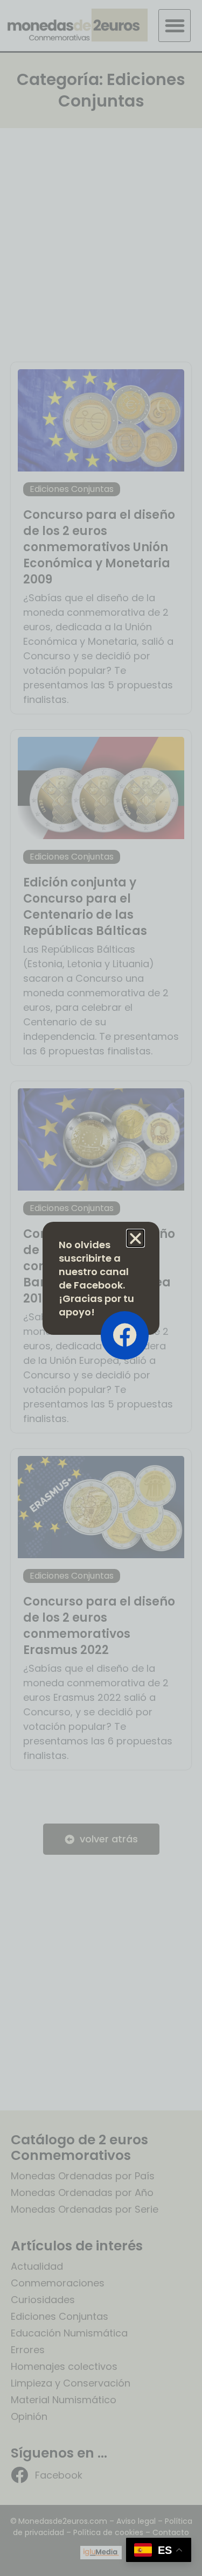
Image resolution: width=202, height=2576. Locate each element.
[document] (101, 1288)
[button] (135, 1238)
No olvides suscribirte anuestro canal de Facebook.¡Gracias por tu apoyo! (96, 1278)
